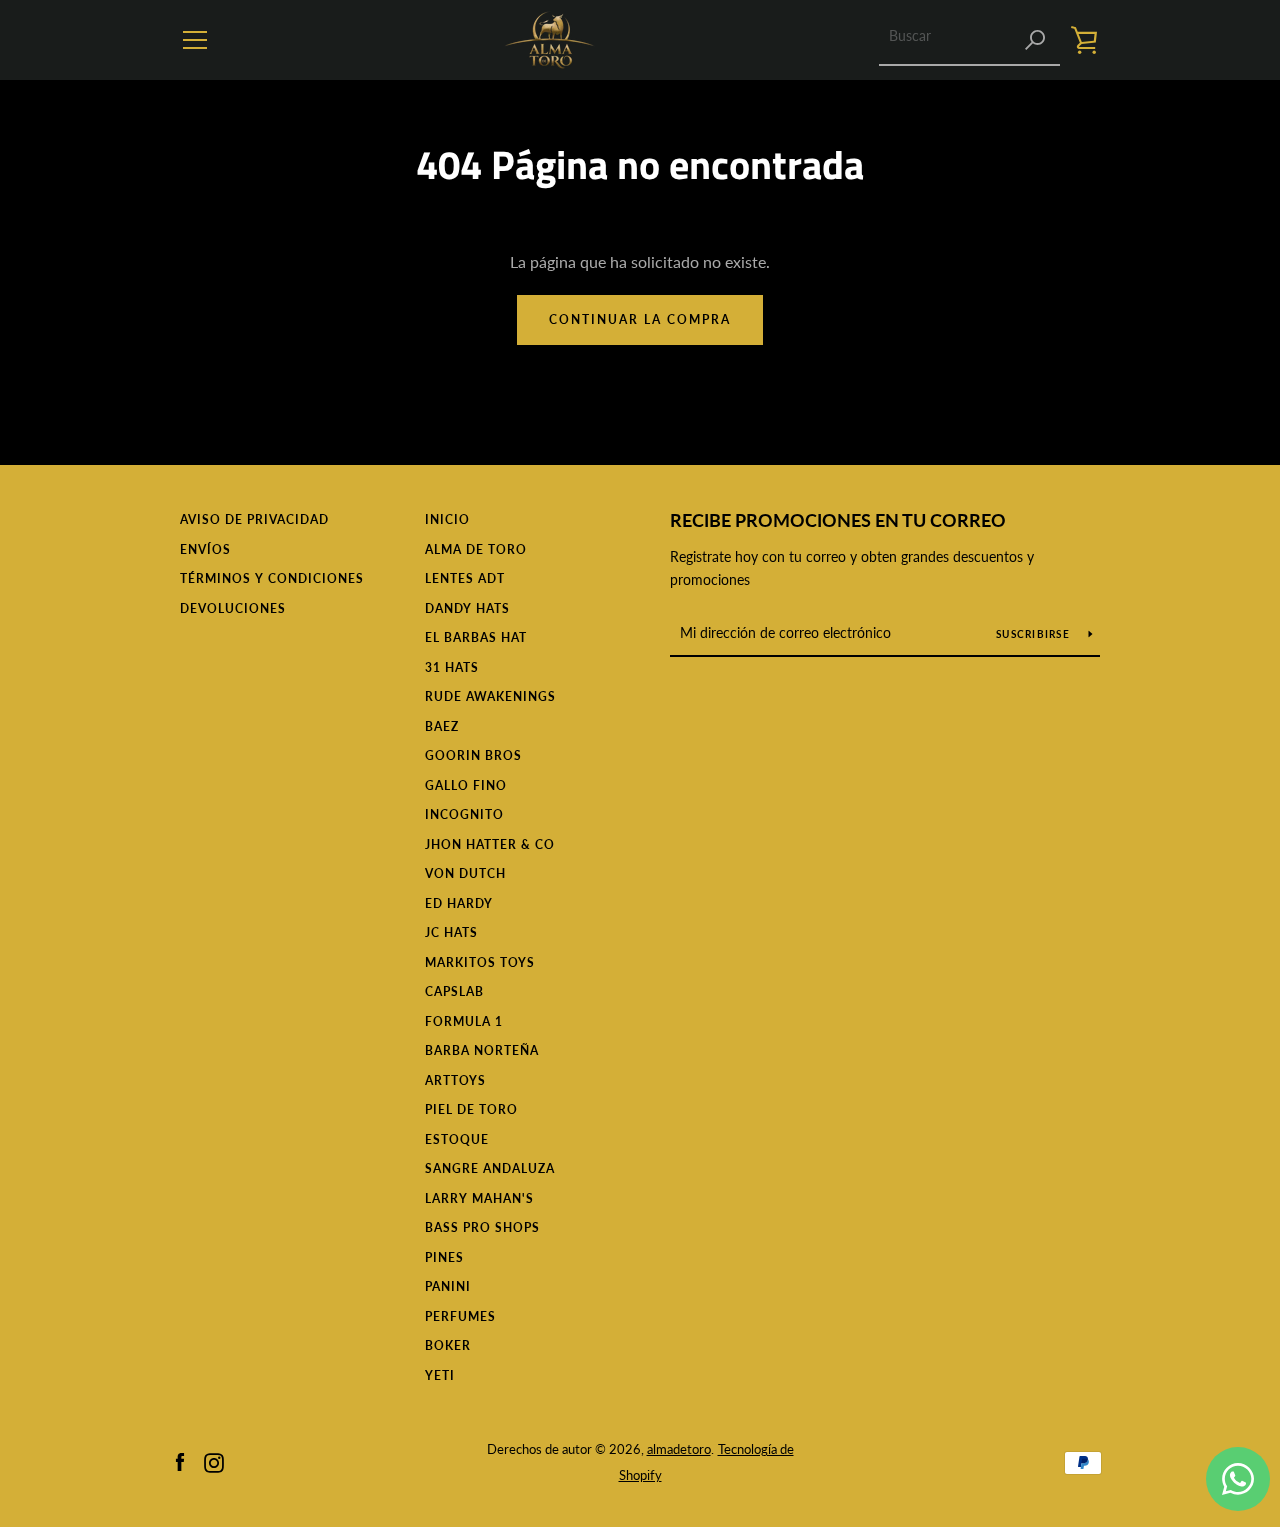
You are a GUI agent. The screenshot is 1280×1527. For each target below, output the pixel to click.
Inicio (447, 519)
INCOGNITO (464, 814)
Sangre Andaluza (490, 1168)
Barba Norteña (482, 1050)
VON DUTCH (465, 873)
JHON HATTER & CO (490, 844)
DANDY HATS (467, 608)
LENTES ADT (465, 578)
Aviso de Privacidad (254, 519)
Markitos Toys (480, 962)
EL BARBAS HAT (476, 637)
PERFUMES (460, 1316)
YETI (440, 1375)
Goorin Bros (473, 755)
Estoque (457, 1139)
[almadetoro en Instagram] (214, 1460)
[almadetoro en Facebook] (180, 1460)
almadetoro (679, 1449)
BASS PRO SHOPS (482, 1227)
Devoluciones (233, 608)
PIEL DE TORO (471, 1109)
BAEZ (442, 726)
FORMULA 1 (464, 1021)
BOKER (448, 1345)
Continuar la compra (640, 319)
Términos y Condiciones (272, 578)
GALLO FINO (466, 785)
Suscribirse (1034, 634)
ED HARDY (459, 903)
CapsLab (454, 991)
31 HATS (452, 667)
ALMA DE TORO (476, 549)
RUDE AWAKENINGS (490, 696)
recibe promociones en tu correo (838, 520)
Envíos (205, 549)
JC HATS (451, 932)
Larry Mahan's (479, 1198)
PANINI (448, 1286)
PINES (444, 1257)
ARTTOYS (455, 1080)
